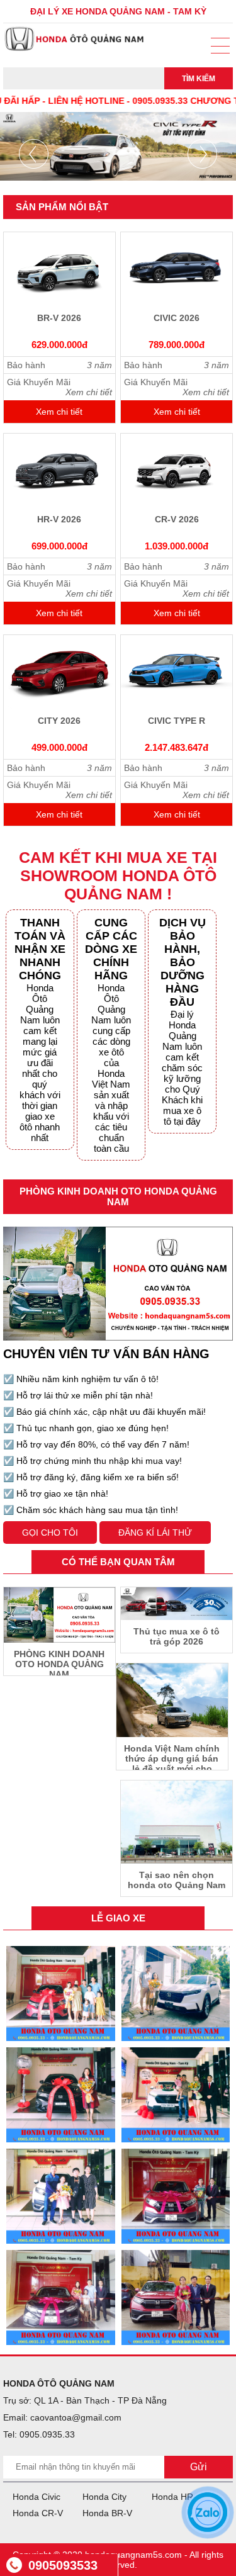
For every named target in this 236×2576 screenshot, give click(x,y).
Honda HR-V (177, 2497)
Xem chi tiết (59, 412)
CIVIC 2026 (177, 318)
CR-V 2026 (177, 519)
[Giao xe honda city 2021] (61, 2298)
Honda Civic (37, 2497)
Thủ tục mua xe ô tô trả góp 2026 (177, 1636)
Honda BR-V (107, 2513)
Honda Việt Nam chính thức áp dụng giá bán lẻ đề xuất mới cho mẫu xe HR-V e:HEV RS (172, 1757)
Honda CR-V (38, 2513)
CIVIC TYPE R (177, 721)
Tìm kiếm (199, 79)
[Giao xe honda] (61, 1994)
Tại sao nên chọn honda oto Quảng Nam (177, 1880)
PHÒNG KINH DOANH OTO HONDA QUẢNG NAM (59, 1662)
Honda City (104, 2497)
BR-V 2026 (59, 318)
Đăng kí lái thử (155, 1533)
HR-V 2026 (59, 519)
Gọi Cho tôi (50, 1533)
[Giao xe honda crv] (176, 2196)
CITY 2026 (59, 721)
